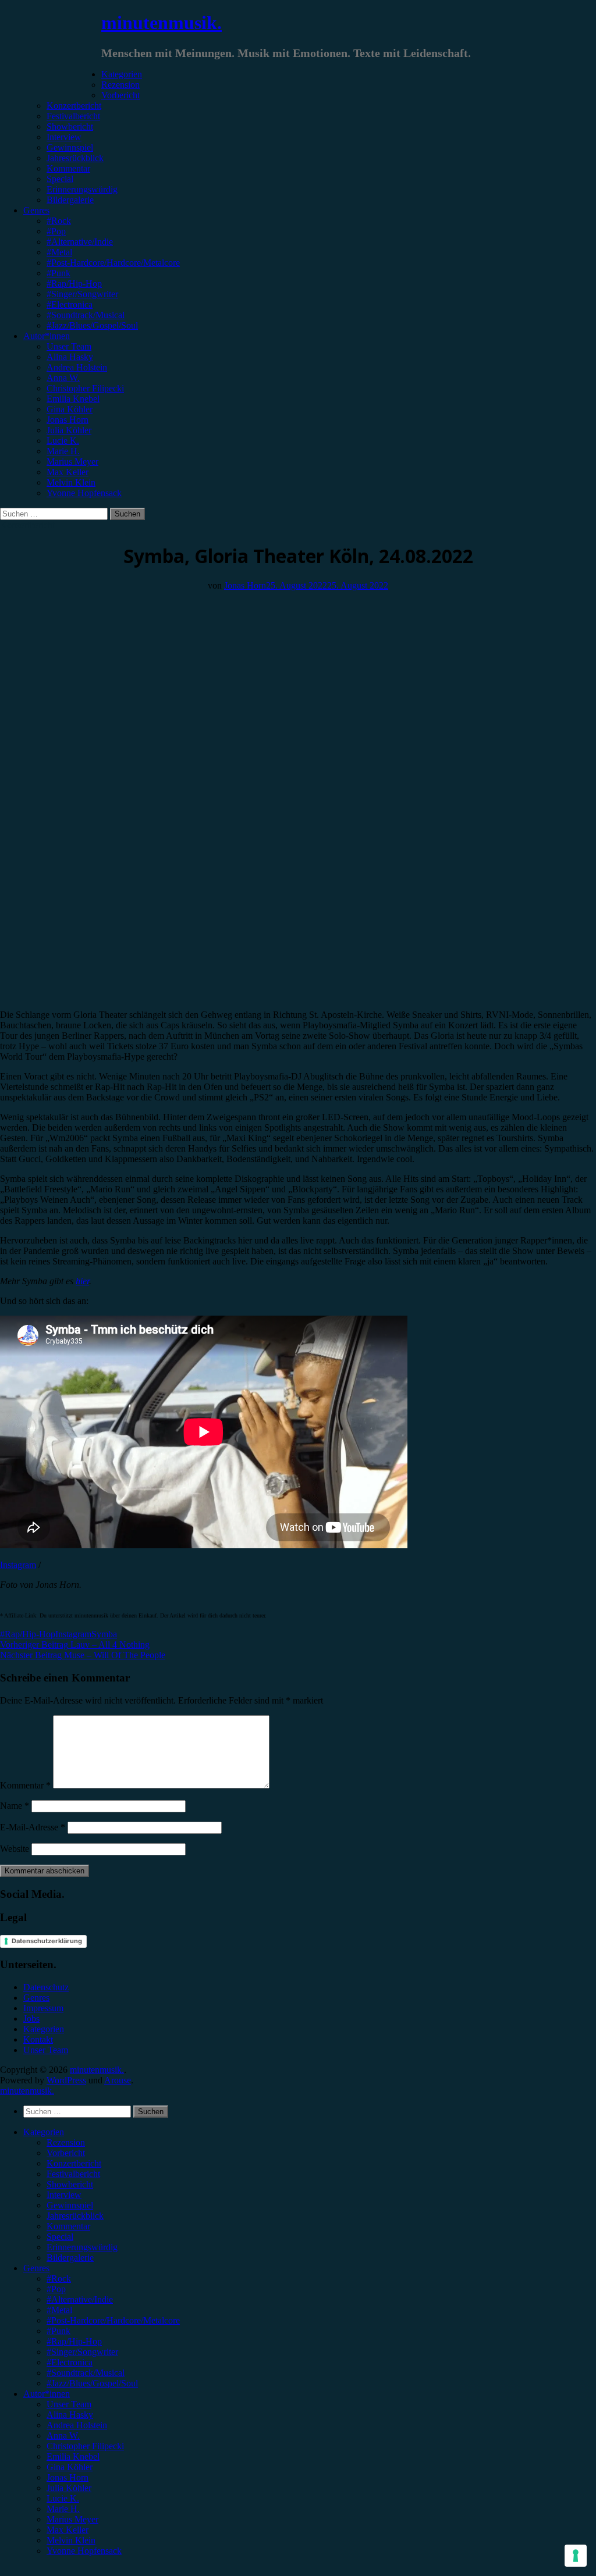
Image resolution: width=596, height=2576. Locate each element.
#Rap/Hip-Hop (74, 284)
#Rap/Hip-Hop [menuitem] (74, 2341)
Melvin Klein (71, 482)
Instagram (18, 1565)
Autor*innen (47, 336)
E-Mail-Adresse (33, 1827)
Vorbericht (120, 95)
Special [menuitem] (60, 2237)
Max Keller (68, 472)
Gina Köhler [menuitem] (70, 2467)
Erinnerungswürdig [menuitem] (82, 2247)
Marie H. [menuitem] (63, 2509)
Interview (64, 137)
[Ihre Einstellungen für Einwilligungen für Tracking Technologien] (576, 2556)
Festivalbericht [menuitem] (73, 2174)
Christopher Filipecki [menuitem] (85, 2446)
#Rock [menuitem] (59, 2279)
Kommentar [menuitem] (68, 2226)
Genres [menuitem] (36, 2268)
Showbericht (70, 127)
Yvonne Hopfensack (84, 493)
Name (15, 1806)
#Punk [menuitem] (58, 2331)
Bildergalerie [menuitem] (70, 2258)
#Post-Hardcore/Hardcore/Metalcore (113, 263)
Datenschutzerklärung (47, 1941)
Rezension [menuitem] (66, 2142)
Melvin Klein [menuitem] (71, 2540)
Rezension (120, 85)
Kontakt (38, 2039)
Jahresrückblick (75, 158)
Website (15, 1849)
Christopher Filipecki (85, 388)
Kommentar (68, 168)
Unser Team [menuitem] (69, 2404)
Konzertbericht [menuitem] (74, 2163)
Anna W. (63, 378)
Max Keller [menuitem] (68, 2530)
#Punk (58, 273)
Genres (36, 210)
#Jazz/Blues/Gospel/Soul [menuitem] (92, 2383)
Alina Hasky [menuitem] (70, 2415)
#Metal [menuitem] (59, 2310)
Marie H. (63, 451)
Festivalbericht (73, 116)
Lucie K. (63, 441)
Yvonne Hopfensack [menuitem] (84, 2551)
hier (82, 1281)
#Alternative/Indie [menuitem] (80, 2299)
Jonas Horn (68, 420)
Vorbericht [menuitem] (66, 2153)
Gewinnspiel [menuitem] (70, 2205)
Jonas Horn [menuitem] (68, 2477)
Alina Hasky (70, 357)
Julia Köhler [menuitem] (69, 2488)
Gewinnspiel (70, 147)
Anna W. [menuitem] (63, 2436)
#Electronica (70, 304)
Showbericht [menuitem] (70, 2184)
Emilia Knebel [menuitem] (73, 2456)
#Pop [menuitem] (56, 2289)
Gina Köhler (70, 409)
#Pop (56, 231)
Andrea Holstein (77, 367)
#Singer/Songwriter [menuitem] (82, 2352)
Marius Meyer (72, 462)
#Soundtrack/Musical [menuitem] (86, 2373)
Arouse (118, 2080)
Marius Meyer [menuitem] (72, 2519)
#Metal (59, 252)
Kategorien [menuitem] (44, 2132)
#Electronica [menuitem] (70, 2362)
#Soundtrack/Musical (86, 315)
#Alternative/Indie (80, 242)
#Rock (59, 221)
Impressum (43, 2008)
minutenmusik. (162, 23)
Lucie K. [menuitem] (63, 2498)
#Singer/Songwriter (82, 294)
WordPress (66, 2080)
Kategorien (122, 74)
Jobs (31, 2019)
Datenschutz (46, 1987)
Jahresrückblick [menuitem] (75, 2216)
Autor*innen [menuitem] (47, 2394)
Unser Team (69, 346)
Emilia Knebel (73, 399)
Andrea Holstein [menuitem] (77, 2425)
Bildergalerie (70, 200)
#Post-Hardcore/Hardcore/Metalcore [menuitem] (113, 2320)
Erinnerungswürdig (82, 189)
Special (60, 179)
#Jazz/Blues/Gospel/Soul (92, 325)
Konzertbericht (74, 106)
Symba (104, 1634)
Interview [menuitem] (64, 2195)
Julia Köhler (69, 430)
